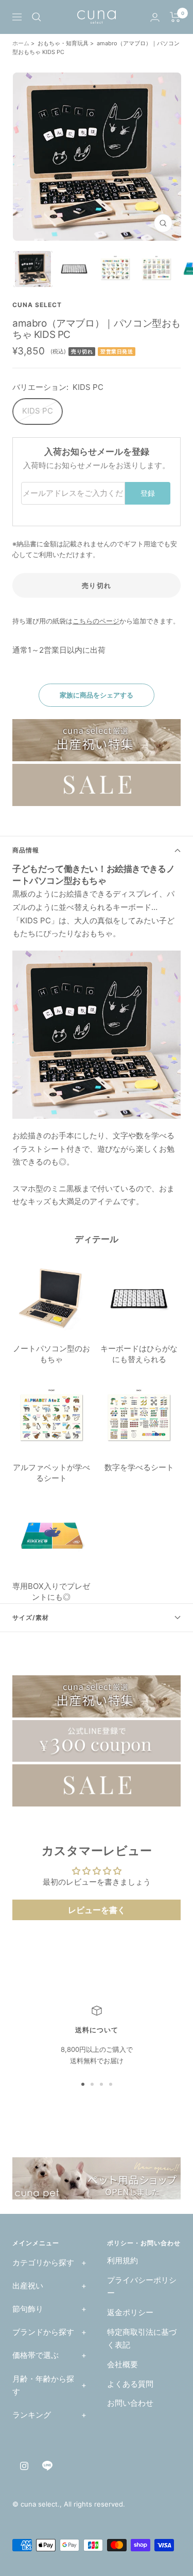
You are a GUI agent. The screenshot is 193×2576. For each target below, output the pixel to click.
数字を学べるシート (139, 1467)
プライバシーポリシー (142, 2287)
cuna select (37, 305)
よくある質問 (130, 2384)
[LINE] (47, 2466)
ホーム (22, 43)
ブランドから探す (43, 2332)
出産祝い (28, 2286)
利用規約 (122, 2260)
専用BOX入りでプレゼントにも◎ (51, 1591)
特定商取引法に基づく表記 (142, 2339)
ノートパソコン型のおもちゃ (51, 1354)
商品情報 (26, 850)
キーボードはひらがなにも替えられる (139, 1354)
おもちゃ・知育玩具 (63, 43)
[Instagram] (24, 2466)
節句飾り (28, 2309)
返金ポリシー (130, 2312)
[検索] (37, 17)
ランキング (32, 2415)
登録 (148, 493)
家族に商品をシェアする (97, 695)
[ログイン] (155, 17)
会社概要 (122, 2364)
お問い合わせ (130, 2403)
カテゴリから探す (43, 2262)
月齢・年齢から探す (43, 2385)
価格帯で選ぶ (36, 2355)
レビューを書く (97, 1910)
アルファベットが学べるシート (51, 1473)
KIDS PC (38, 411)
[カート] (175, 17)
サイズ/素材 (31, 1617)
